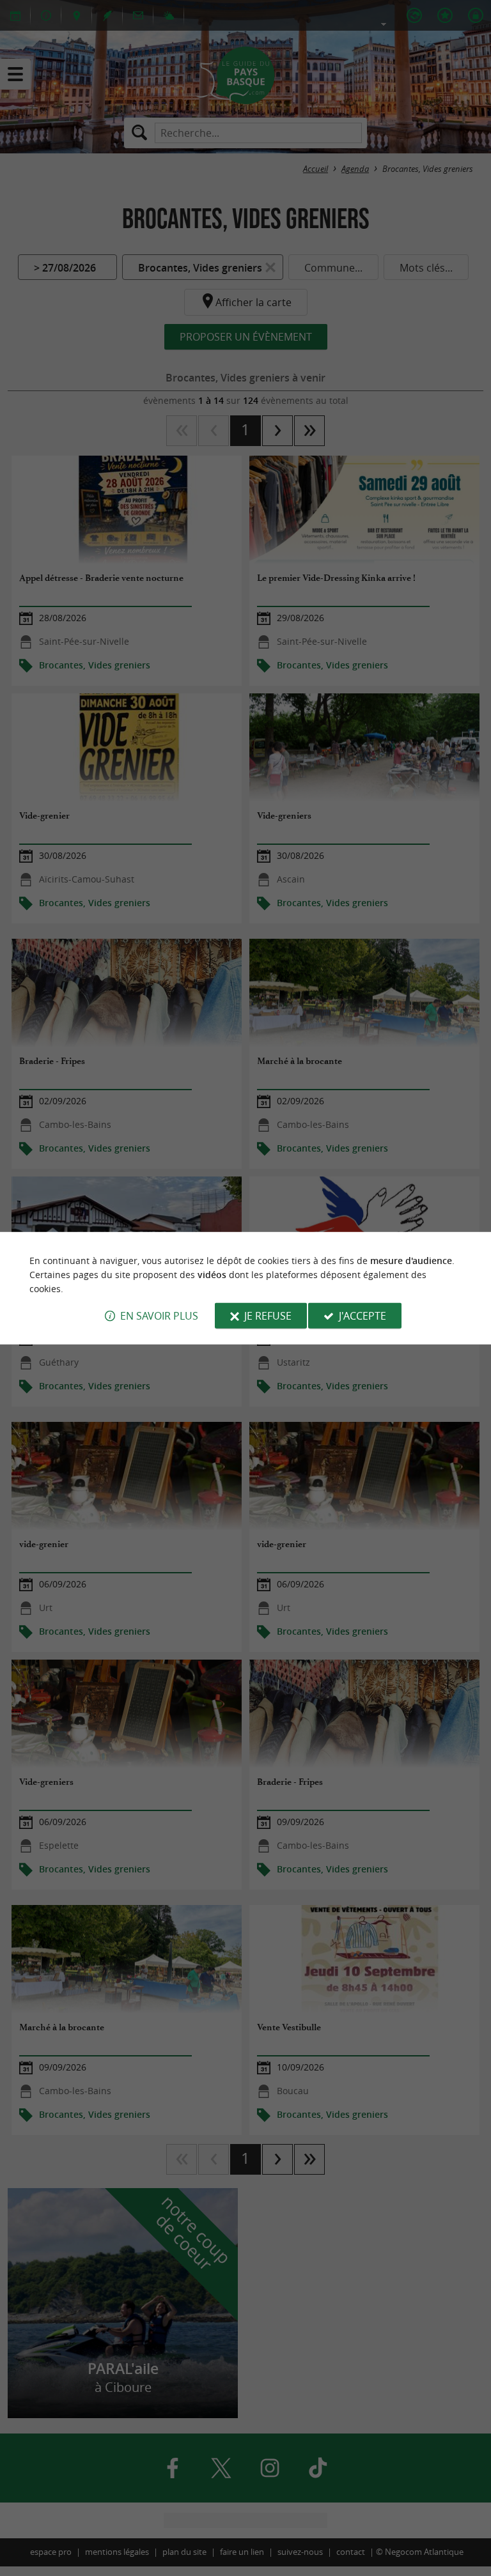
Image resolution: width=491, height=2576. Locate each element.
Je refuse (268, 1316)
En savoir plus (159, 1316)
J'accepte (362, 1316)
